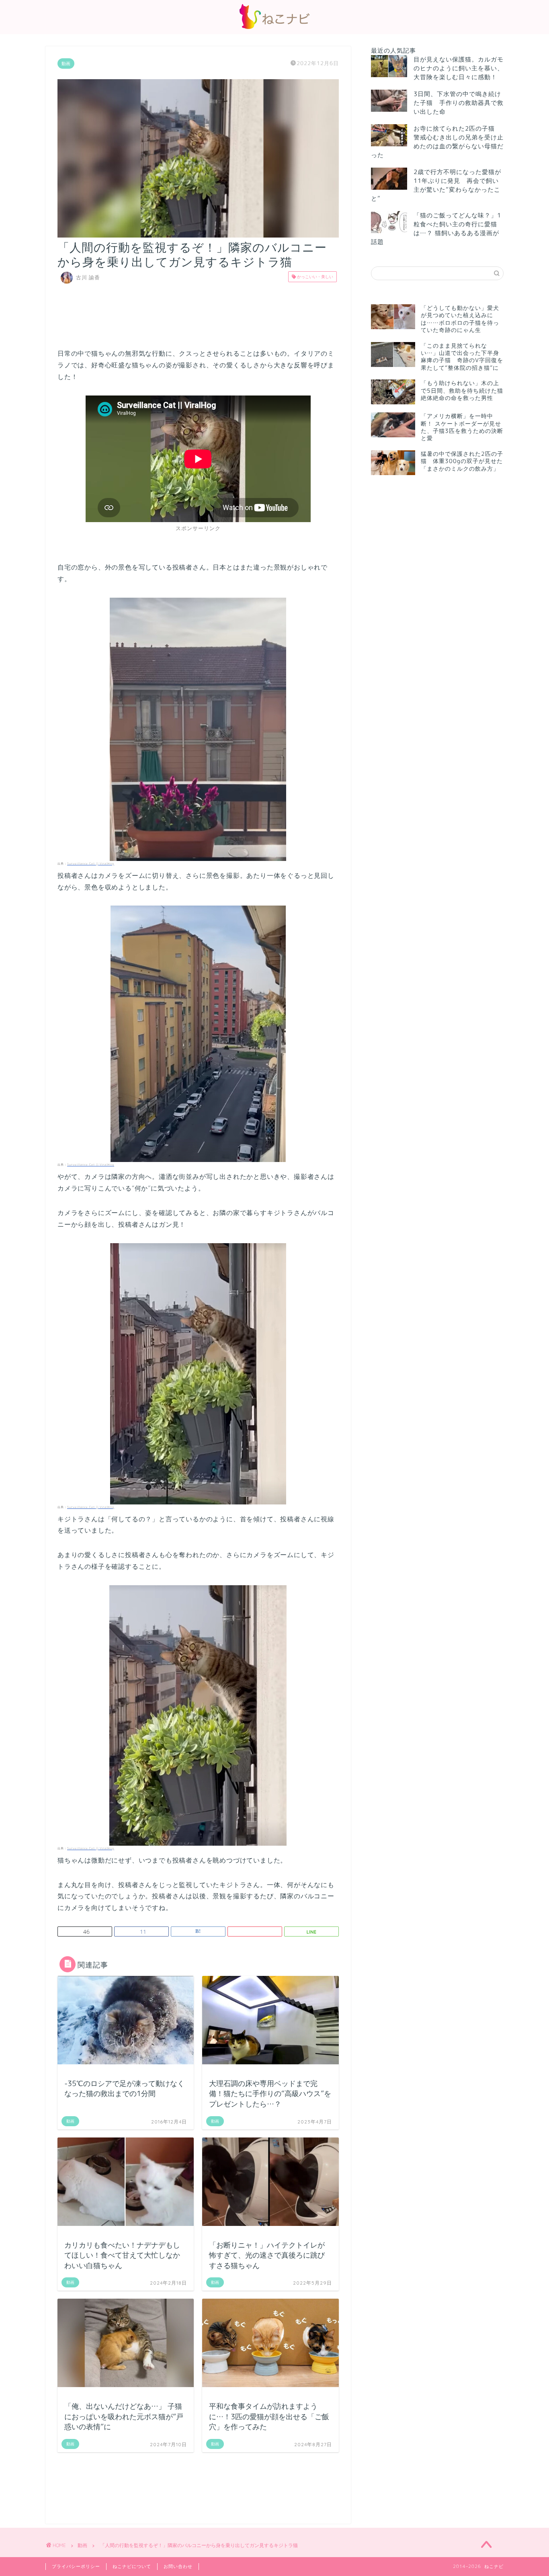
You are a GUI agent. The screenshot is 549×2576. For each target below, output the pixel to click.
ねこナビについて (132, 2566)
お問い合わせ (178, 2566)
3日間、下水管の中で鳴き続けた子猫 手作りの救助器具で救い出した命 (459, 103)
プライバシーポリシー (76, 2566)
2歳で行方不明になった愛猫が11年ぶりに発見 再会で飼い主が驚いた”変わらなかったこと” (436, 185)
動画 (66, 64)
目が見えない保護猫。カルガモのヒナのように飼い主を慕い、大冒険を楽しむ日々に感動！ (459, 68)
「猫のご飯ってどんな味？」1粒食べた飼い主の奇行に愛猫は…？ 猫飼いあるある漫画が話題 (436, 228)
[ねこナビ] (274, 29)
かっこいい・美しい (314, 277)
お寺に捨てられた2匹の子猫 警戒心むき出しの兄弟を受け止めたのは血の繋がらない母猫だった (437, 142)
